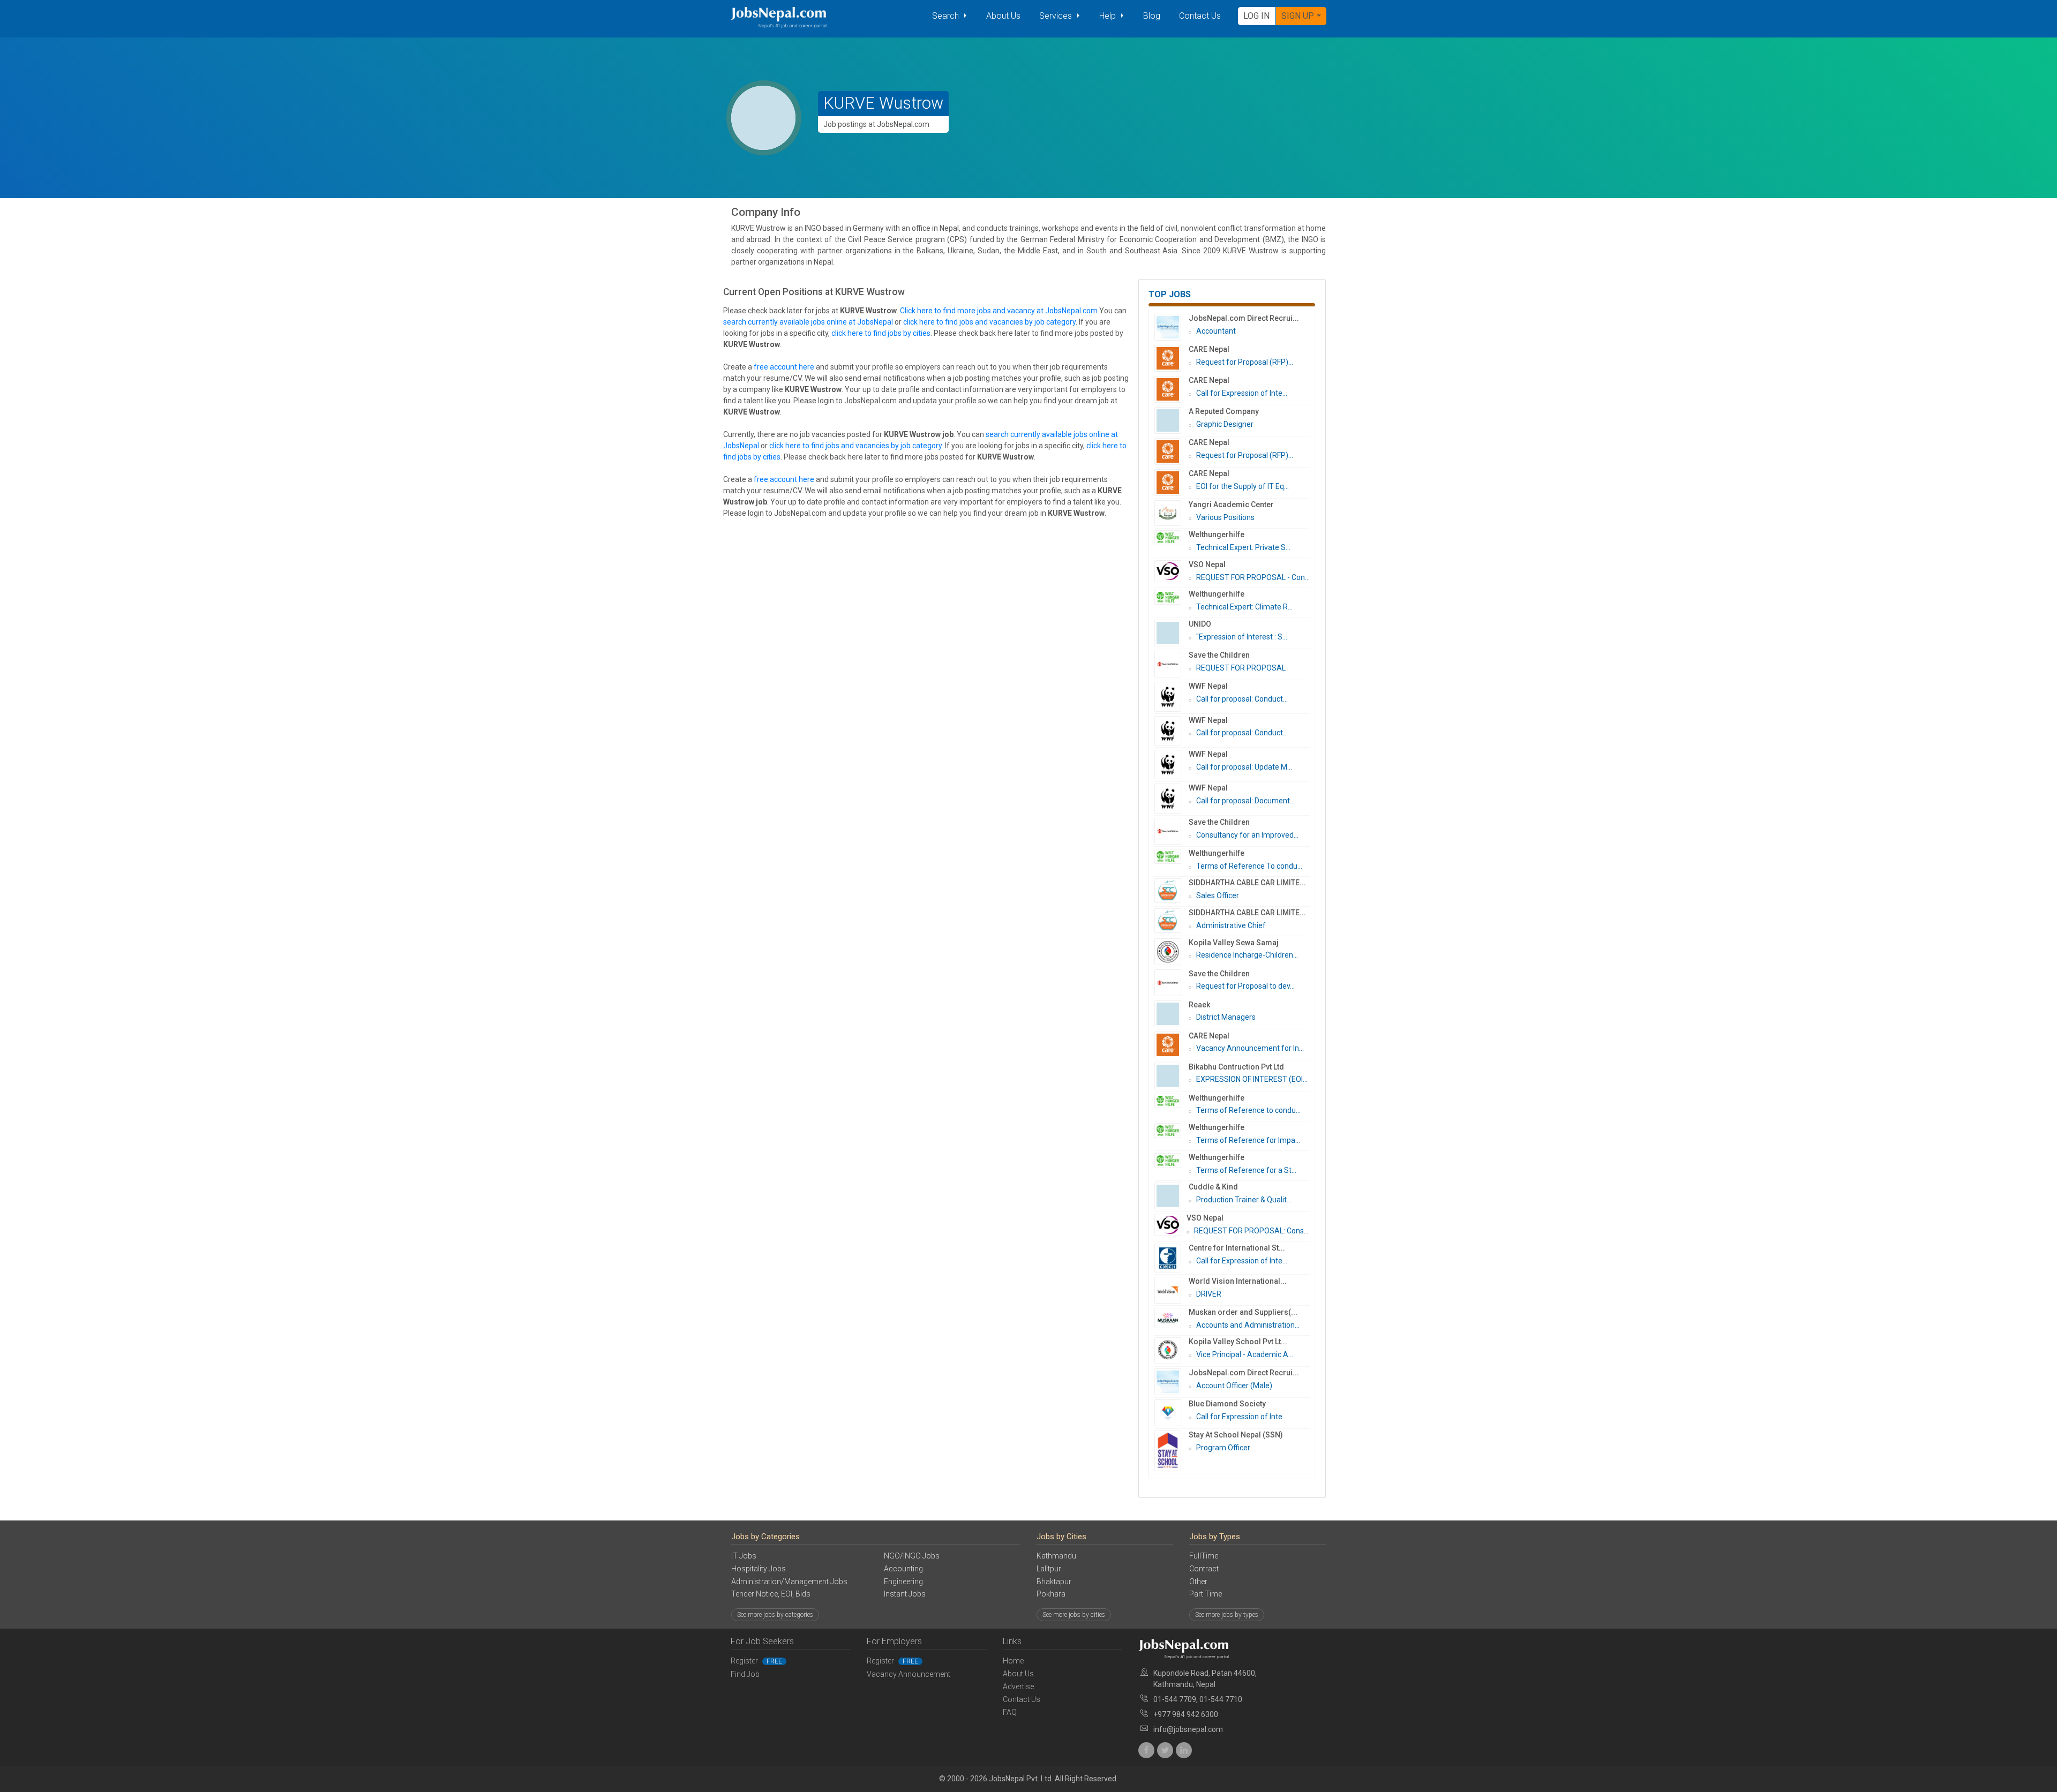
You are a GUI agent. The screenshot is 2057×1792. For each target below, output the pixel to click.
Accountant (1216, 331)
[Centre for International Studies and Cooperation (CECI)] (1172, 1258)
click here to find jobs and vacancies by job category (989, 322)
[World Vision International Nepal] (1172, 1290)
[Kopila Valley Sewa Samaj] (1172, 952)
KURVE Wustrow (883, 103)
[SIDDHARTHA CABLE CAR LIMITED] (1172, 891)
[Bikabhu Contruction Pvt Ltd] (1172, 1076)
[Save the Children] (1172, 664)
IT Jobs (744, 1556)
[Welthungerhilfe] (1172, 538)
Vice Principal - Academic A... (1245, 1354)
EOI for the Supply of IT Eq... (1243, 486)
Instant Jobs (905, 1594)
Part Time (1206, 1594)
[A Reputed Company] (1172, 420)
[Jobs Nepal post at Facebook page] (1146, 1750)
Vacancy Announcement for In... (1250, 1048)
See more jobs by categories (775, 1615)
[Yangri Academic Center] (1172, 513)
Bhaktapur (1054, 1582)
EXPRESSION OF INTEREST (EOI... (1252, 1079)
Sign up (1298, 16)
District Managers (1226, 1017)
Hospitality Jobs (759, 1569)
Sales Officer (1218, 895)
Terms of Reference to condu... (1248, 1110)
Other (1198, 1582)
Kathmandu (1056, 1556)
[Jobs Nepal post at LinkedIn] (1184, 1750)
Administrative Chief (1231, 925)
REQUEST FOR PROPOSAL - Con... (1253, 577)
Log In (1256, 16)
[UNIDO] (1172, 633)
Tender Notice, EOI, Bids (771, 1594)
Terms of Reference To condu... (1249, 866)
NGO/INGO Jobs (912, 1556)
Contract (1204, 1569)
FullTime (1204, 1556)
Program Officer (1223, 1448)
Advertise (1018, 1686)
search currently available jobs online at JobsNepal (808, 322)
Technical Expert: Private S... (1243, 547)
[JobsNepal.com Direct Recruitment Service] (1172, 327)
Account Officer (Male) (1234, 1386)
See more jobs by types (1227, 1615)
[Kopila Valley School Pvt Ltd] (1172, 1351)
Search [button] (947, 16)
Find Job (745, 1674)
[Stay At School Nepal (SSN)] (1172, 1451)
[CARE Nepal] (1172, 358)
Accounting (903, 1569)
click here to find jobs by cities (881, 333)
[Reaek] (1172, 1014)
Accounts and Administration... (1248, 1325)
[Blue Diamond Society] (1172, 1413)
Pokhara (1051, 1594)
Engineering (903, 1582)
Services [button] (1057, 16)
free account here (784, 367)
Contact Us (1200, 16)
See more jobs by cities (1074, 1615)
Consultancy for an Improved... (1247, 835)
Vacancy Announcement (909, 1674)
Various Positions (1225, 517)
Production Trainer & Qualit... (1244, 1200)
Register (756, 1661)
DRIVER (1209, 1294)
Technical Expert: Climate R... (1244, 607)
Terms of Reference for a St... (1246, 1170)
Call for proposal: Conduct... (1242, 699)
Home (1013, 1661)
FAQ (1010, 1712)
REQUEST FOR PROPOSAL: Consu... (1253, 1231)
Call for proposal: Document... (1245, 801)
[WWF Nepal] (1172, 697)
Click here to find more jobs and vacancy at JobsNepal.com (999, 311)
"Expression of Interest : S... (1242, 637)
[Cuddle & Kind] (1172, 1196)
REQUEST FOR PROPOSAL (1241, 668)
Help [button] (1109, 16)
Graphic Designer (1225, 424)
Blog (1152, 16)
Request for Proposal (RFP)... (1245, 362)
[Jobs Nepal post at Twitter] (1165, 1750)
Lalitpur (1049, 1569)
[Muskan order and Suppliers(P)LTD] (1172, 1318)
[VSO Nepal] (1172, 571)
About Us (1003, 16)
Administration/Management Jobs (789, 1582)
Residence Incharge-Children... (1247, 955)
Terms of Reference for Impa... (1248, 1140)
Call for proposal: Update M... (1244, 767)
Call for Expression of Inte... (1242, 393)
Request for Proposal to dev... (1245, 986)
